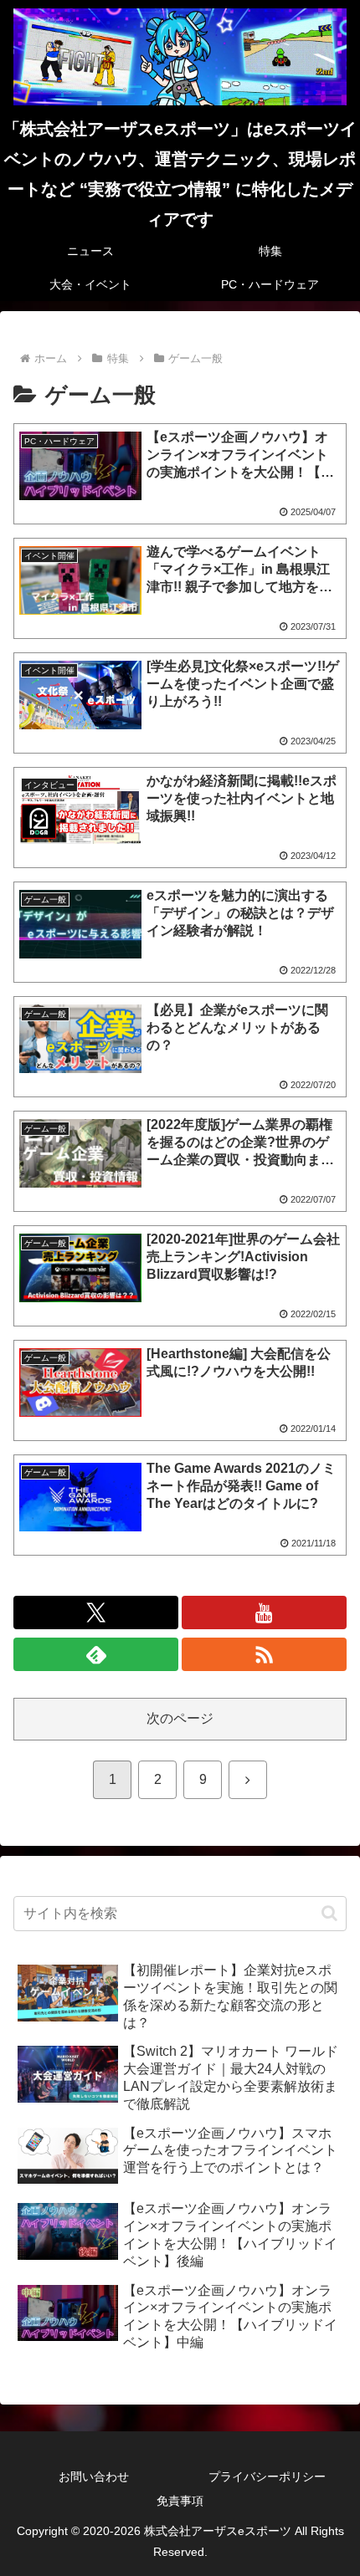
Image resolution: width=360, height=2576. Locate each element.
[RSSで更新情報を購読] (264, 1654)
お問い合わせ (94, 2476)
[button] (329, 1913)
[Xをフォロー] (96, 1613)
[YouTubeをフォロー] (264, 1613)
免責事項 (180, 2501)
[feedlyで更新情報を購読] (96, 1654)
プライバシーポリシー (267, 2476)
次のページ (180, 1718)
